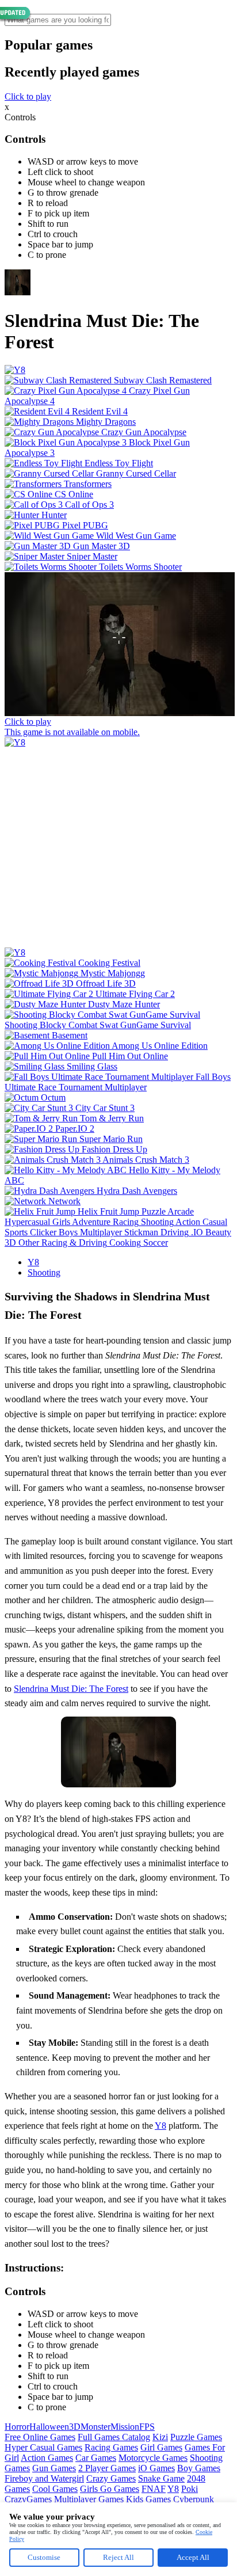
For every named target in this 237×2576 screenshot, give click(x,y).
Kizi (160, 2437)
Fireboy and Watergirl (44, 2478)
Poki (190, 2489)
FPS (147, 2427)
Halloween (49, 2427)
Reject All (118, 2557)
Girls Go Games (110, 2489)
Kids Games (148, 2499)
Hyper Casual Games (43, 2447)
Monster (95, 2427)
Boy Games (199, 2468)
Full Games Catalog (114, 2437)
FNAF (154, 2489)
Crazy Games (111, 2478)
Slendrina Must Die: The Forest (71, 1689)
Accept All (193, 2557)
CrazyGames (28, 2499)
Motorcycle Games (153, 2458)
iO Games (156, 2468)
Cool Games (55, 2489)
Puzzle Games (196, 2437)
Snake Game (161, 2478)
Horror (17, 2427)
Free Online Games (40, 2437)
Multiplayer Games (89, 2499)
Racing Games (111, 2447)
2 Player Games (107, 2468)
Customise (44, 2557)
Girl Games (161, 2447)
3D (75, 2427)
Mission (125, 2427)
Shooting (44, 1272)
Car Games (96, 2458)
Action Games (47, 2458)
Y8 (33, 1262)
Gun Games (54, 2468)
